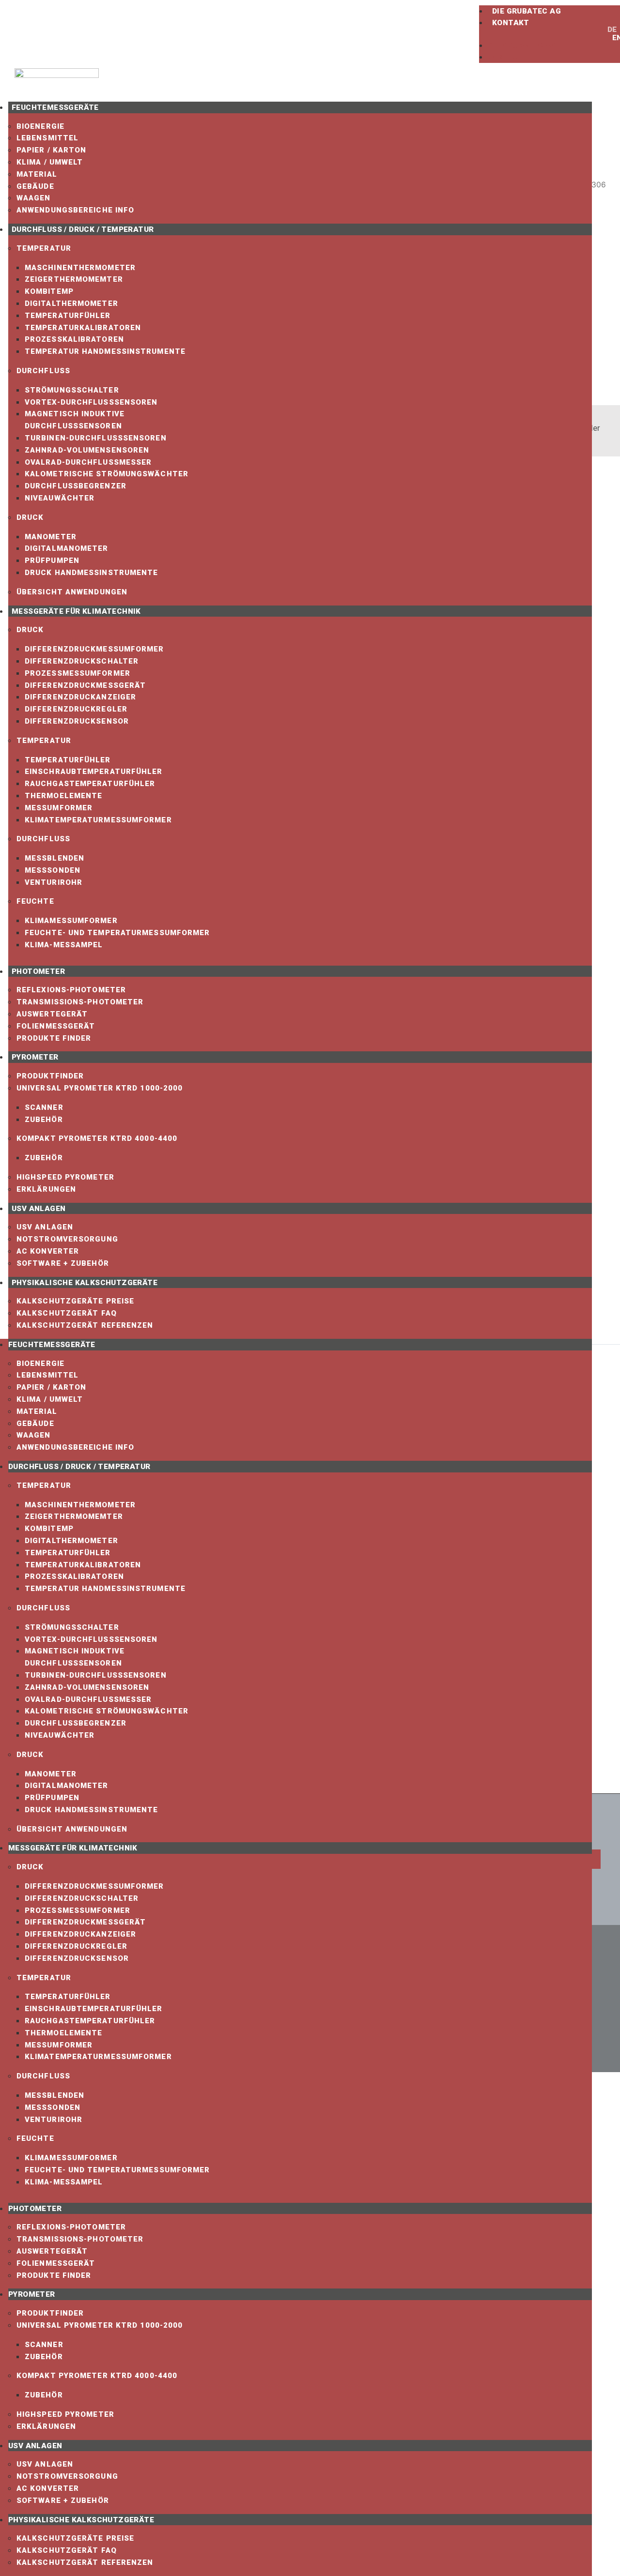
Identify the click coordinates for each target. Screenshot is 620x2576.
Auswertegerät (52, 1014)
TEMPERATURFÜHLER (68, 760)
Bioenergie (40, 126)
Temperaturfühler (68, 316)
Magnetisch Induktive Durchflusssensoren (75, 420)
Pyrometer (35, 1057)
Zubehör (44, 1120)
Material (37, 174)
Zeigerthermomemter (74, 279)
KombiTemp (49, 291)
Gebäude (35, 186)
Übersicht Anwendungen (72, 592)
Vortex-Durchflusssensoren (91, 402)
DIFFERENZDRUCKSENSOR (77, 721)
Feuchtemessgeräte (55, 107)
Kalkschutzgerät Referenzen (85, 1325)
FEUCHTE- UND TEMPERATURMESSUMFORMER (117, 933)
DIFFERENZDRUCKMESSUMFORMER (94, 649)
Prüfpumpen (52, 561)
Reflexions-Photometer (71, 990)
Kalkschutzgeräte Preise (75, 1301)
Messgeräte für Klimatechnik (76, 611)
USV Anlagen (39, 1209)
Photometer (38, 971)
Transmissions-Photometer (80, 1002)
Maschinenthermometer (80, 268)
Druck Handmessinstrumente (92, 573)
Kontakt (511, 23)
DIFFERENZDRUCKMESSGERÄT (85, 685)
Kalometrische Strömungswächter (107, 474)
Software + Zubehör (63, 1263)
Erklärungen (46, 1189)
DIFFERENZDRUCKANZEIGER (80, 697)
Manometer (51, 537)
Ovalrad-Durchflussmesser (88, 462)
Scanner (44, 1107)
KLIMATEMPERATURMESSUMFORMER (98, 820)
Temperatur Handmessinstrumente (105, 351)
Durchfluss (43, 371)
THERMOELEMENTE (63, 796)
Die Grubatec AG (527, 11)
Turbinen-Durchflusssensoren (96, 438)
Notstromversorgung (67, 1239)
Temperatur (44, 248)
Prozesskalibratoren (74, 339)
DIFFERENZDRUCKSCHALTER (82, 661)
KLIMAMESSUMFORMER (71, 921)
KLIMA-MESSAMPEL (64, 945)
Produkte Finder (54, 1038)
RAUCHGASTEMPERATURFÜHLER (90, 784)
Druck (30, 517)
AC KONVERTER (48, 1251)
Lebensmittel (47, 138)
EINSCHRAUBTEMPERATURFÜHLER (94, 772)
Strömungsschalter (72, 390)
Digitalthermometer (71, 303)
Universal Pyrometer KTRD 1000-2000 (100, 1088)
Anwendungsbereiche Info (75, 210)
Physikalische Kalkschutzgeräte (85, 1283)
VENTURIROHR (54, 882)
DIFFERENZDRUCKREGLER (76, 709)
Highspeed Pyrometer (65, 1177)
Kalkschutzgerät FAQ (67, 1313)
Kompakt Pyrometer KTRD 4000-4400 (97, 1138)
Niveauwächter (60, 498)
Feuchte (35, 901)
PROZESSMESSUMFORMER (77, 673)
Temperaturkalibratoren (83, 328)
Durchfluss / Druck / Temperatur (83, 229)
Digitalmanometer (67, 548)
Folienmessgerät (56, 1026)
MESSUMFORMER (59, 808)
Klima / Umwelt (50, 162)
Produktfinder (50, 1076)
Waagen (34, 198)
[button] (538, 34)
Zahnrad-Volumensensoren (87, 450)
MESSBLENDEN (54, 858)
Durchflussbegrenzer (76, 486)
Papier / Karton (52, 150)
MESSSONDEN (53, 870)
